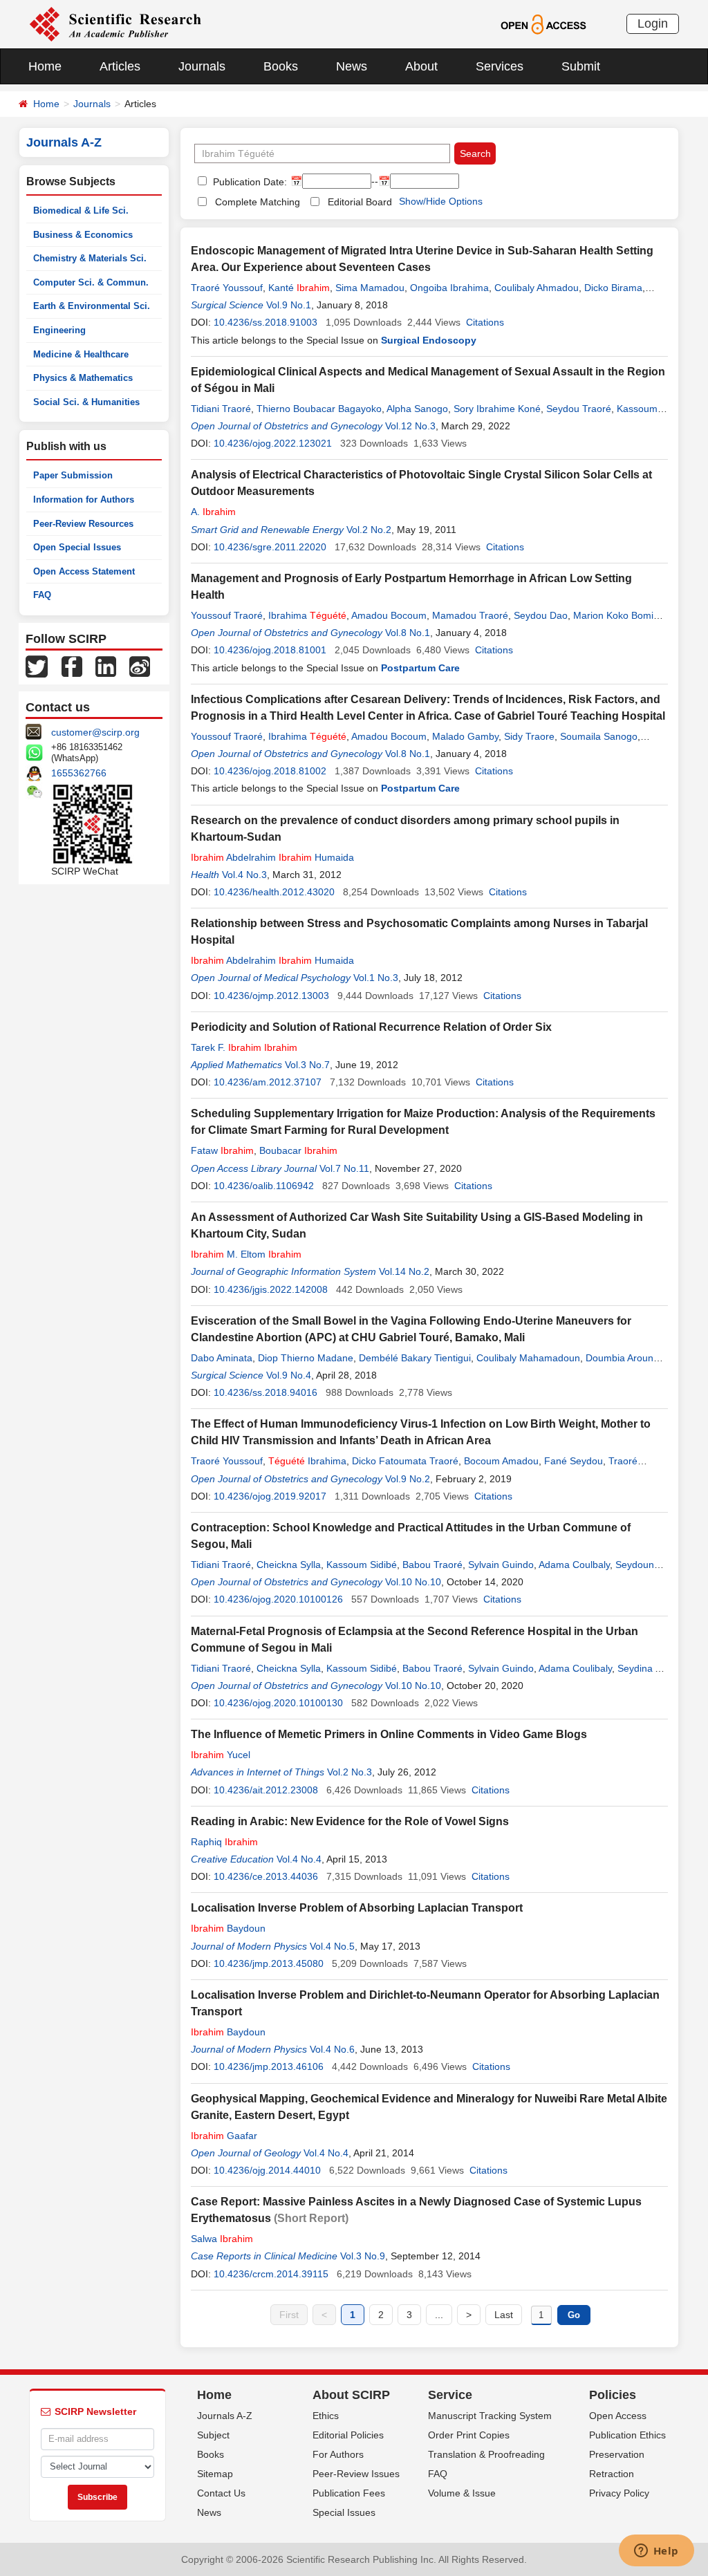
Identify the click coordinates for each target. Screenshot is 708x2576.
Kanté (299, 288)
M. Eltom (246, 1254)
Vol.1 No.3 (376, 978)
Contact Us (221, 2493)
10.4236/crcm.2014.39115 (271, 2274)
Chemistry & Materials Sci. (90, 258)
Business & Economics (83, 235)
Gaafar (224, 2136)
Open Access (618, 2416)
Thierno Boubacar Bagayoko (319, 409)
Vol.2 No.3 (350, 1772)
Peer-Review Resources (83, 524)
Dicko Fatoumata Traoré (405, 1461)
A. (213, 512)
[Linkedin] (106, 666)
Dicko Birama (613, 288)
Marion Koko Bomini (617, 615)
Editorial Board (360, 202)
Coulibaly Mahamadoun (528, 1358)
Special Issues (344, 2512)
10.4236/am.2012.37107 (268, 1082)
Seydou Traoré (579, 409)
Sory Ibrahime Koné (497, 409)
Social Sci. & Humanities (86, 402)
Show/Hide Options (441, 201)
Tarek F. (244, 1047)
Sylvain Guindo (501, 1565)
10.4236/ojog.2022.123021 (273, 443)
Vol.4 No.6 (332, 2049)
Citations (485, 322)
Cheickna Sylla (289, 1565)
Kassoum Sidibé (362, 1565)
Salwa (222, 2239)
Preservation (617, 2454)
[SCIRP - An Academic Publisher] (115, 24)
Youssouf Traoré (227, 615)
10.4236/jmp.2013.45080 (269, 1963)
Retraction (612, 2474)
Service (450, 2395)
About (421, 66)
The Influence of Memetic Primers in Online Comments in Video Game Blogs (389, 1734)
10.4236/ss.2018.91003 (265, 322)
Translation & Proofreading (486, 2454)
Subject (213, 2435)
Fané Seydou (574, 1461)
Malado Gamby (465, 736)
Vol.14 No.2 (404, 1271)
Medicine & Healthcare (81, 354)
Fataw (222, 1150)
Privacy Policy (619, 2493)
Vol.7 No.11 (344, 1168)
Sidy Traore (529, 736)
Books (281, 66)
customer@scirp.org (95, 732)
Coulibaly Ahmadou (537, 288)
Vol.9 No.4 (289, 1375)
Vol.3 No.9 (363, 2256)
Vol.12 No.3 (410, 426)
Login (653, 24)
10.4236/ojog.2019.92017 (270, 1496)
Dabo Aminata (222, 1358)
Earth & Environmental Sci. (92, 306)
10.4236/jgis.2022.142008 (271, 1289)
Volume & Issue (462, 2493)
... (439, 2315)
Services (500, 66)
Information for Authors (84, 500)
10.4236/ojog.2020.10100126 (278, 1599)
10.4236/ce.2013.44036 (266, 1876)
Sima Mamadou (370, 288)
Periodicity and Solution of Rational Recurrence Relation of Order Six (371, 1027)
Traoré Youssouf (227, 288)
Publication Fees (349, 2493)
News (352, 66)
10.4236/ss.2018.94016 (265, 1392)
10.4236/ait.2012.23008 (266, 1790)
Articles (120, 66)
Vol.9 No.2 (408, 1479)
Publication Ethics (627, 2435)
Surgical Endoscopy (429, 340)
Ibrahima (307, 615)
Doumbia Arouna (622, 1358)
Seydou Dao (541, 615)
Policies (613, 2395)
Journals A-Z (225, 2416)
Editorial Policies (348, 2435)
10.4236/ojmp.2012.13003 (271, 996)
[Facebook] (72, 666)
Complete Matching (258, 202)
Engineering (59, 330)
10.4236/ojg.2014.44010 (267, 2170)
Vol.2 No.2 (369, 530)
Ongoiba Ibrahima (449, 288)
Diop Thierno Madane (306, 1358)
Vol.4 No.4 (299, 1859)
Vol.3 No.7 (307, 1065)
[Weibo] (140, 666)
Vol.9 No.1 (289, 305)
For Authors (338, 2454)
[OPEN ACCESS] (543, 24)
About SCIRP (351, 2395)
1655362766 (79, 773)
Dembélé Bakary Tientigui (415, 1358)
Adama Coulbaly (574, 1565)
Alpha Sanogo (417, 409)
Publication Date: (249, 182)
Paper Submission (73, 475)
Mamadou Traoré (470, 615)
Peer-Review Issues (356, 2474)
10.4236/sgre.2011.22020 (270, 547)
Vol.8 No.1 (408, 633)
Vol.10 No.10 (413, 1582)
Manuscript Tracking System (490, 2416)
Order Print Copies (469, 2435)
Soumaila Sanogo (599, 736)
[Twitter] (37, 666)
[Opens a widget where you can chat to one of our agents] (656, 2552)
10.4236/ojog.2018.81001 (270, 650)
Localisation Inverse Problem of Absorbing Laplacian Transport (357, 1908)
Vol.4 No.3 (244, 875)
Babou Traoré (432, 1565)
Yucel (221, 1755)
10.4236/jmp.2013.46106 (269, 2066)
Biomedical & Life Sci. (81, 211)
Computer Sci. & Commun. (91, 282)
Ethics (326, 2416)
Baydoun (228, 1928)
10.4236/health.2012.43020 (274, 892)
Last (504, 2315)
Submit (581, 66)
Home (45, 66)
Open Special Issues (77, 547)
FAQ (42, 595)
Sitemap (215, 2474)
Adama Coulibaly (575, 1668)
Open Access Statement (84, 571)
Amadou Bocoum (389, 615)
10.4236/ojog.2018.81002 (270, 771)
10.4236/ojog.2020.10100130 (278, 1703)
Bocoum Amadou (501, 1461)
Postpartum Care (420, 668)
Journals (202, 66)
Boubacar (298, 1150)
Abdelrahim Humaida (272, 857)
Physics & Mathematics (83, 378)
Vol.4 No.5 (332, 1946)
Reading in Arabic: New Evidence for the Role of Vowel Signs (350, 1821)
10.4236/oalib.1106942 (264, 1186)
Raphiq (224, 1842)
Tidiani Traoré (221, 409)
